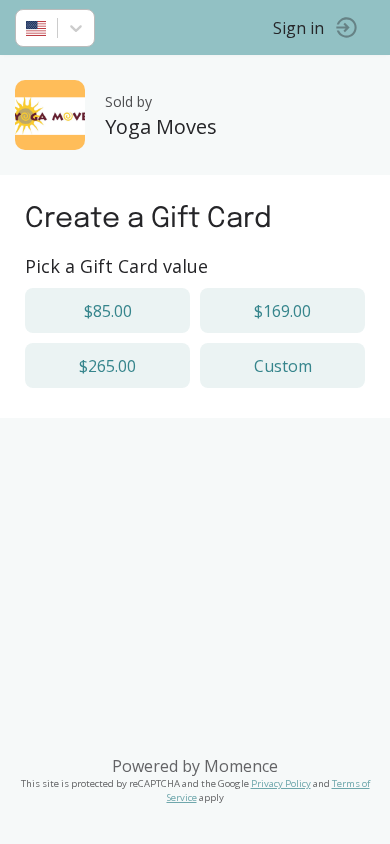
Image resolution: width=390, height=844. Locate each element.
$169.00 (282, 311)
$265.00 (107, 366)
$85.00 (108, 311)
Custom (283, 366)
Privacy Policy (281, 783)
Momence (241, 766)
